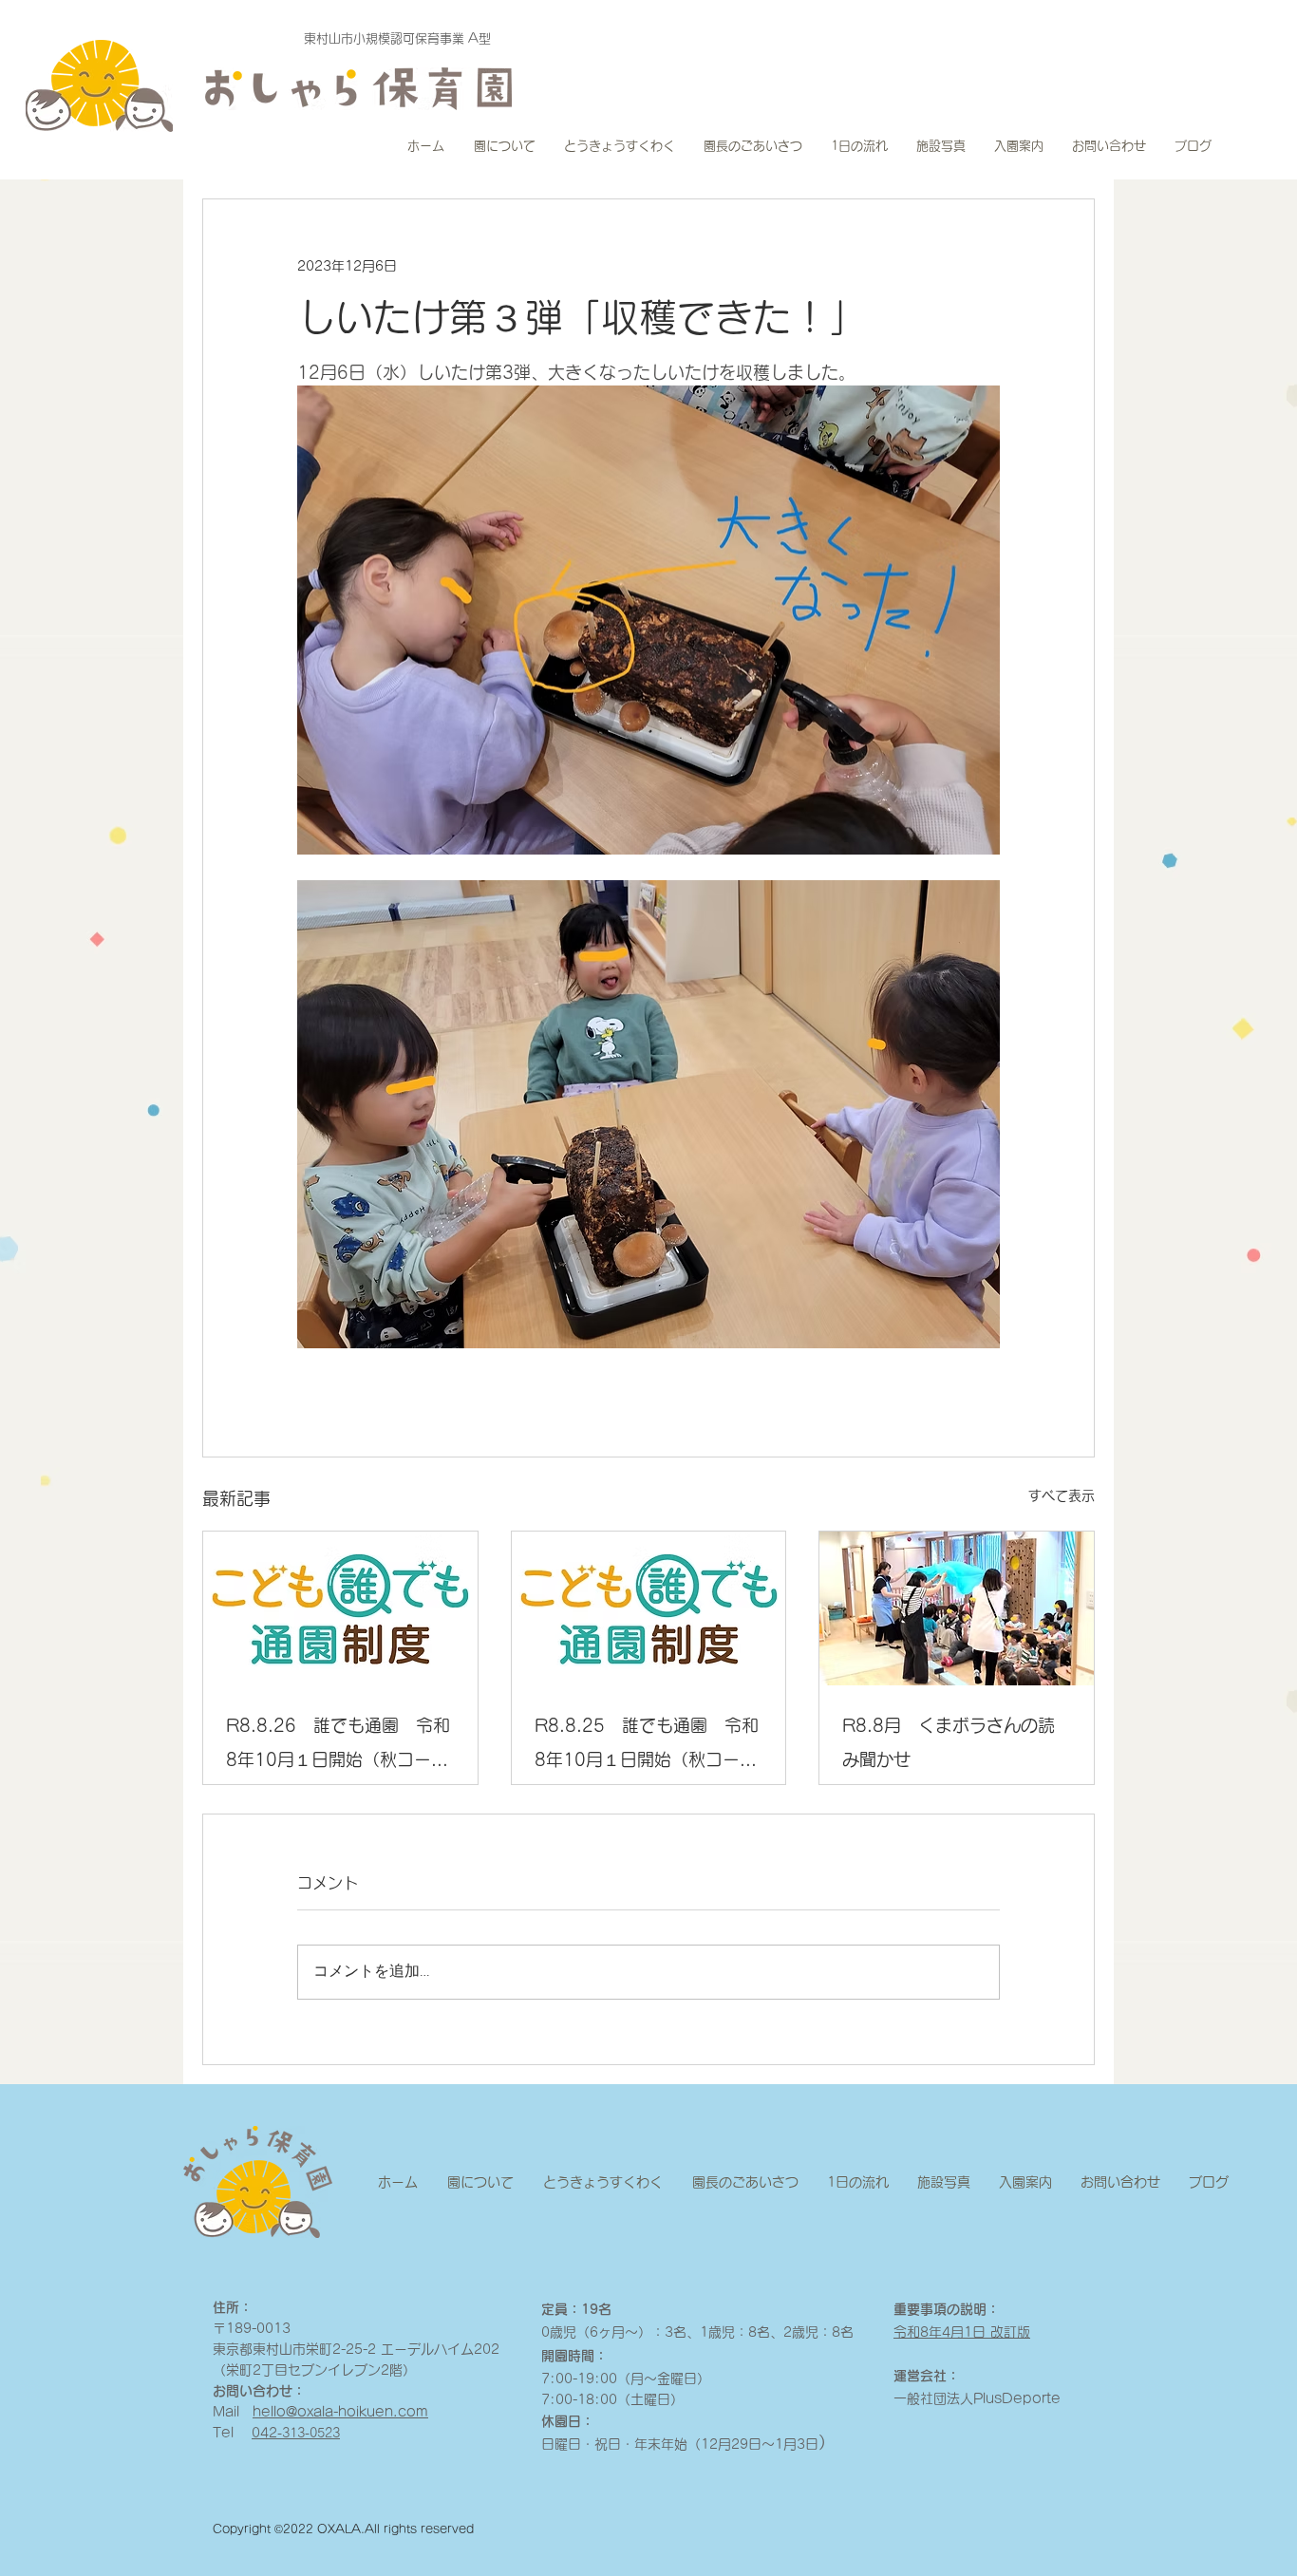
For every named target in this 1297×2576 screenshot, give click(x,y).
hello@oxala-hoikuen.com (340, 2412)
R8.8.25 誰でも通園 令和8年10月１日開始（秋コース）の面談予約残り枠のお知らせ (647, 1747)
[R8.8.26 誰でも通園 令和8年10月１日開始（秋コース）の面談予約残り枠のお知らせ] (340, 1608)
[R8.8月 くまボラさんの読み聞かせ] (957, 1608)
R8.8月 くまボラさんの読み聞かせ (949, 1742)
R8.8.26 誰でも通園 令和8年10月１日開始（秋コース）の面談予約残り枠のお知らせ (338, 1747)
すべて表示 (1062, 1495)
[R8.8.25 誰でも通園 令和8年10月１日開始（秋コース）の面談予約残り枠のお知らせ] (649, 1608)
